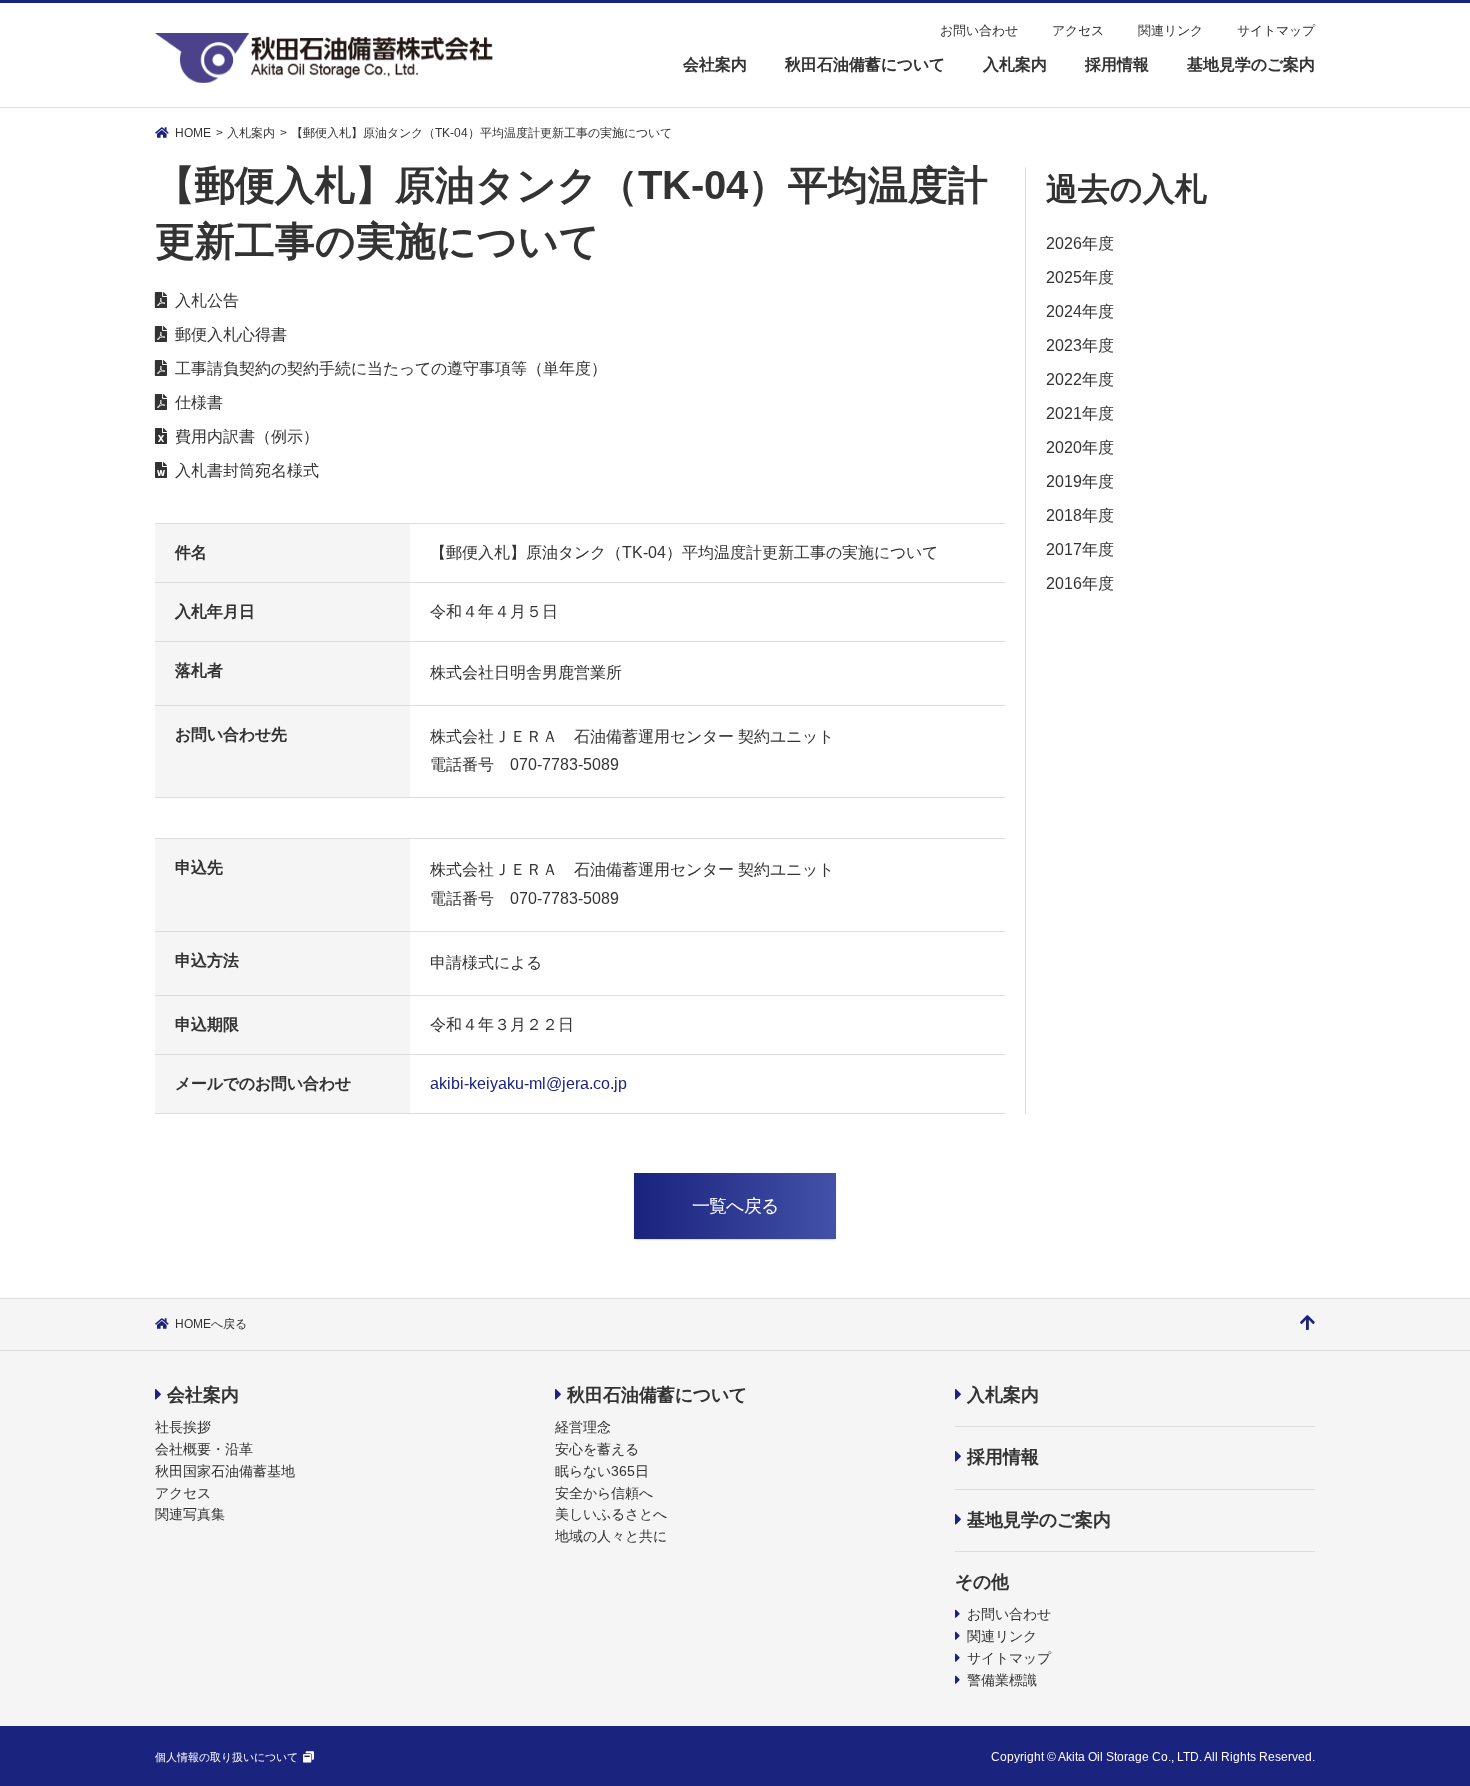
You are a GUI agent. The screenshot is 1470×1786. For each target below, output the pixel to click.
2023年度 (1080, 345)
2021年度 (1080, 413)
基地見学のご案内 (1039, 1520)
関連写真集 (190, 1514)
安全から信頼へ (604, 1493)
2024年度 (1080, 311)
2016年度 (1080, 583)
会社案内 (203, 1395)
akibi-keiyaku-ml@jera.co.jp (528, 1083)
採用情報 (1003, 1457)
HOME (193, 133)
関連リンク (1170, 30)
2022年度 (1080, 379)
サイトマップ (1276, 30)
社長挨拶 (183, 1427)
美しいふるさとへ (611, 1514)
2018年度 (1080, 515)
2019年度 (1080, 481)
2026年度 (1080, 243)
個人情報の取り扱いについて (226, 1757)
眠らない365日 (602, 1471)
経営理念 (583, 1427)
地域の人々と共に (611, 1536)
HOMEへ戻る (211, 1324)
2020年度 (1080, 447)
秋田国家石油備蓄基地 (225, 1471)
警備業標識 (1002, 1680)
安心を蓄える (597, 1449)
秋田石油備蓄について (657, 1395)
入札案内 (251, 133)
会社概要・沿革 (204, 1449)
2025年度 (1080, 277)
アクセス (1078, 30)
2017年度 (1080, 549)
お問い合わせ (979, 30)
